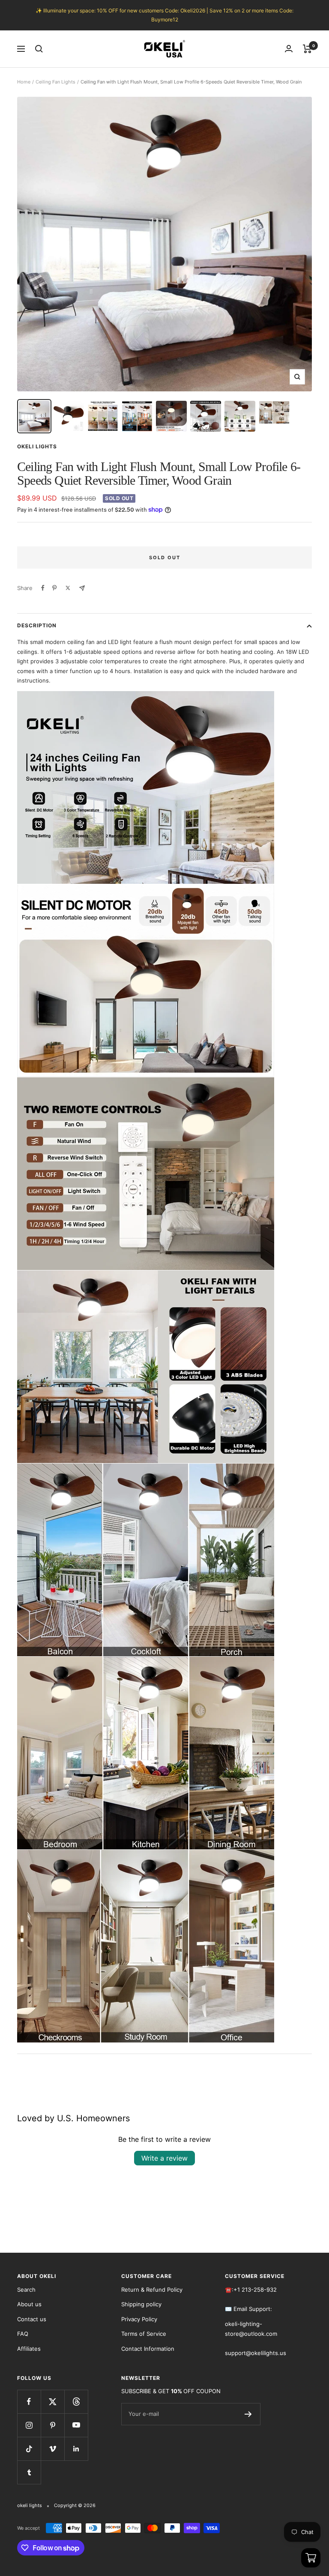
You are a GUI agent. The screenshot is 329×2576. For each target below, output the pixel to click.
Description (37, 625)
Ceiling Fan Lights (55, 82)
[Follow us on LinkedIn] (76, 2449)
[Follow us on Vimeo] (52, 2449)
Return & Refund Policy (152, 2290)
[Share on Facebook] (43, 588)
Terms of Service (144, 2334)
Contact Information (148, 2349)
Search (26, 2290)
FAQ (23, 2334)
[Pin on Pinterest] (54, 588)
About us (29, 2304)
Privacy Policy (139, 2319)
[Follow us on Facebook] (29, 2402)
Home (24, 82)
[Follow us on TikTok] (29, 2449)
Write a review (164, 2158)
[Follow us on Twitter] (52, 2402)
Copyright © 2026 (75, 2505)
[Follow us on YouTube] (76, 2425)
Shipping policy (141, 2304)
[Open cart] (311, 2558)
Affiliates (29, 2349)
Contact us (32, 2319)
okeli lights (37, 446)
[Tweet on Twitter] (68, 588)
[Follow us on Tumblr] (29, 2472)
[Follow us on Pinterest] (52, 2425)
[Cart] (307, 49)
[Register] (248, 2414)
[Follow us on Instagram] (29, 2425)
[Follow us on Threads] (76, 2402)
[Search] (39, 49)
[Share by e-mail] (82, 588)
